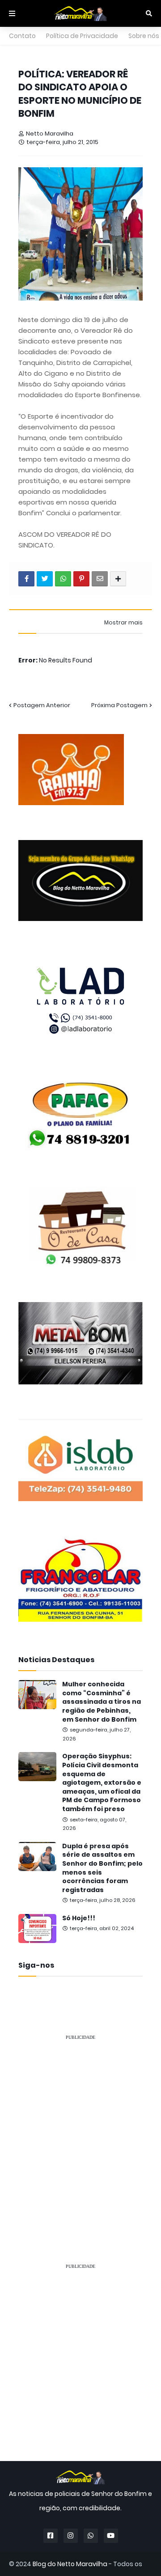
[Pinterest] (81, 579)
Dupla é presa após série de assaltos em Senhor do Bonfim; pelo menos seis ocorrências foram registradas (102, 1868)
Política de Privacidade (82, 36)
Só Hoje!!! (79, 1918)
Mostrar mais (123, 623)
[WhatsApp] (63, 579)
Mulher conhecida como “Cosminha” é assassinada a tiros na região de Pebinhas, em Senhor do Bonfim (102, 1702)
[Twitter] (45, 579)
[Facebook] (26, 579)
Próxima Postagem (119, 705)
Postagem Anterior (42, 705)
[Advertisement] (80, 2129)
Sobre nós (144, 36)
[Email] (100, 579)
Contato (22, 36)
